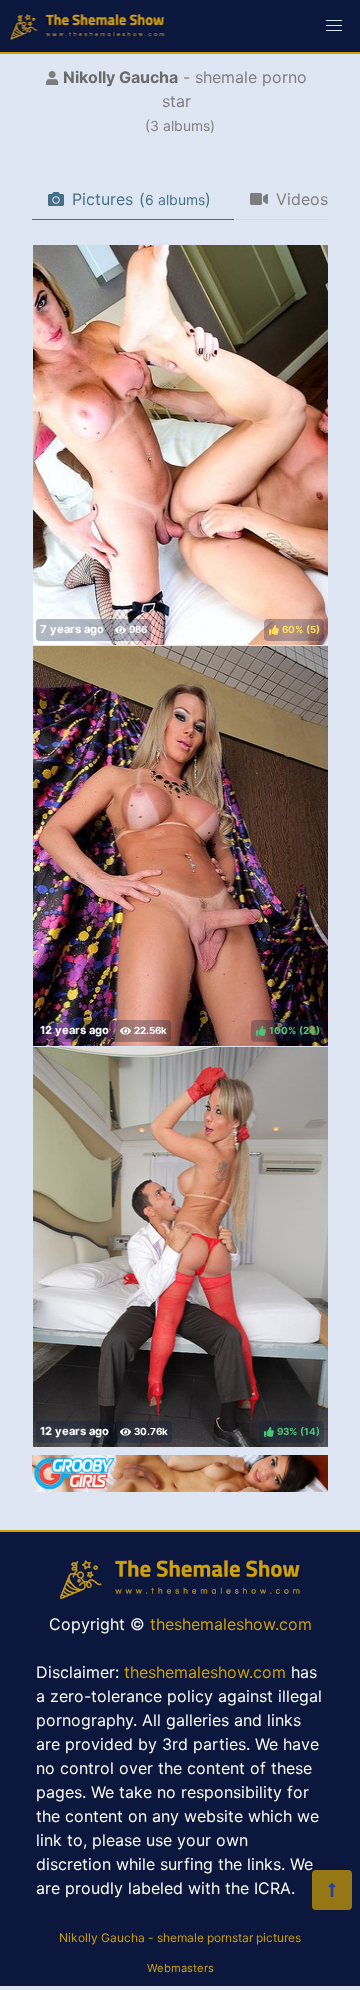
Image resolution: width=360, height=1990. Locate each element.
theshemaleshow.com (231, 1624)
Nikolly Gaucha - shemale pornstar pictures (180, 1937)
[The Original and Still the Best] (180, 1486)
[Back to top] (332, 1890)
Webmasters (180, 1968)
